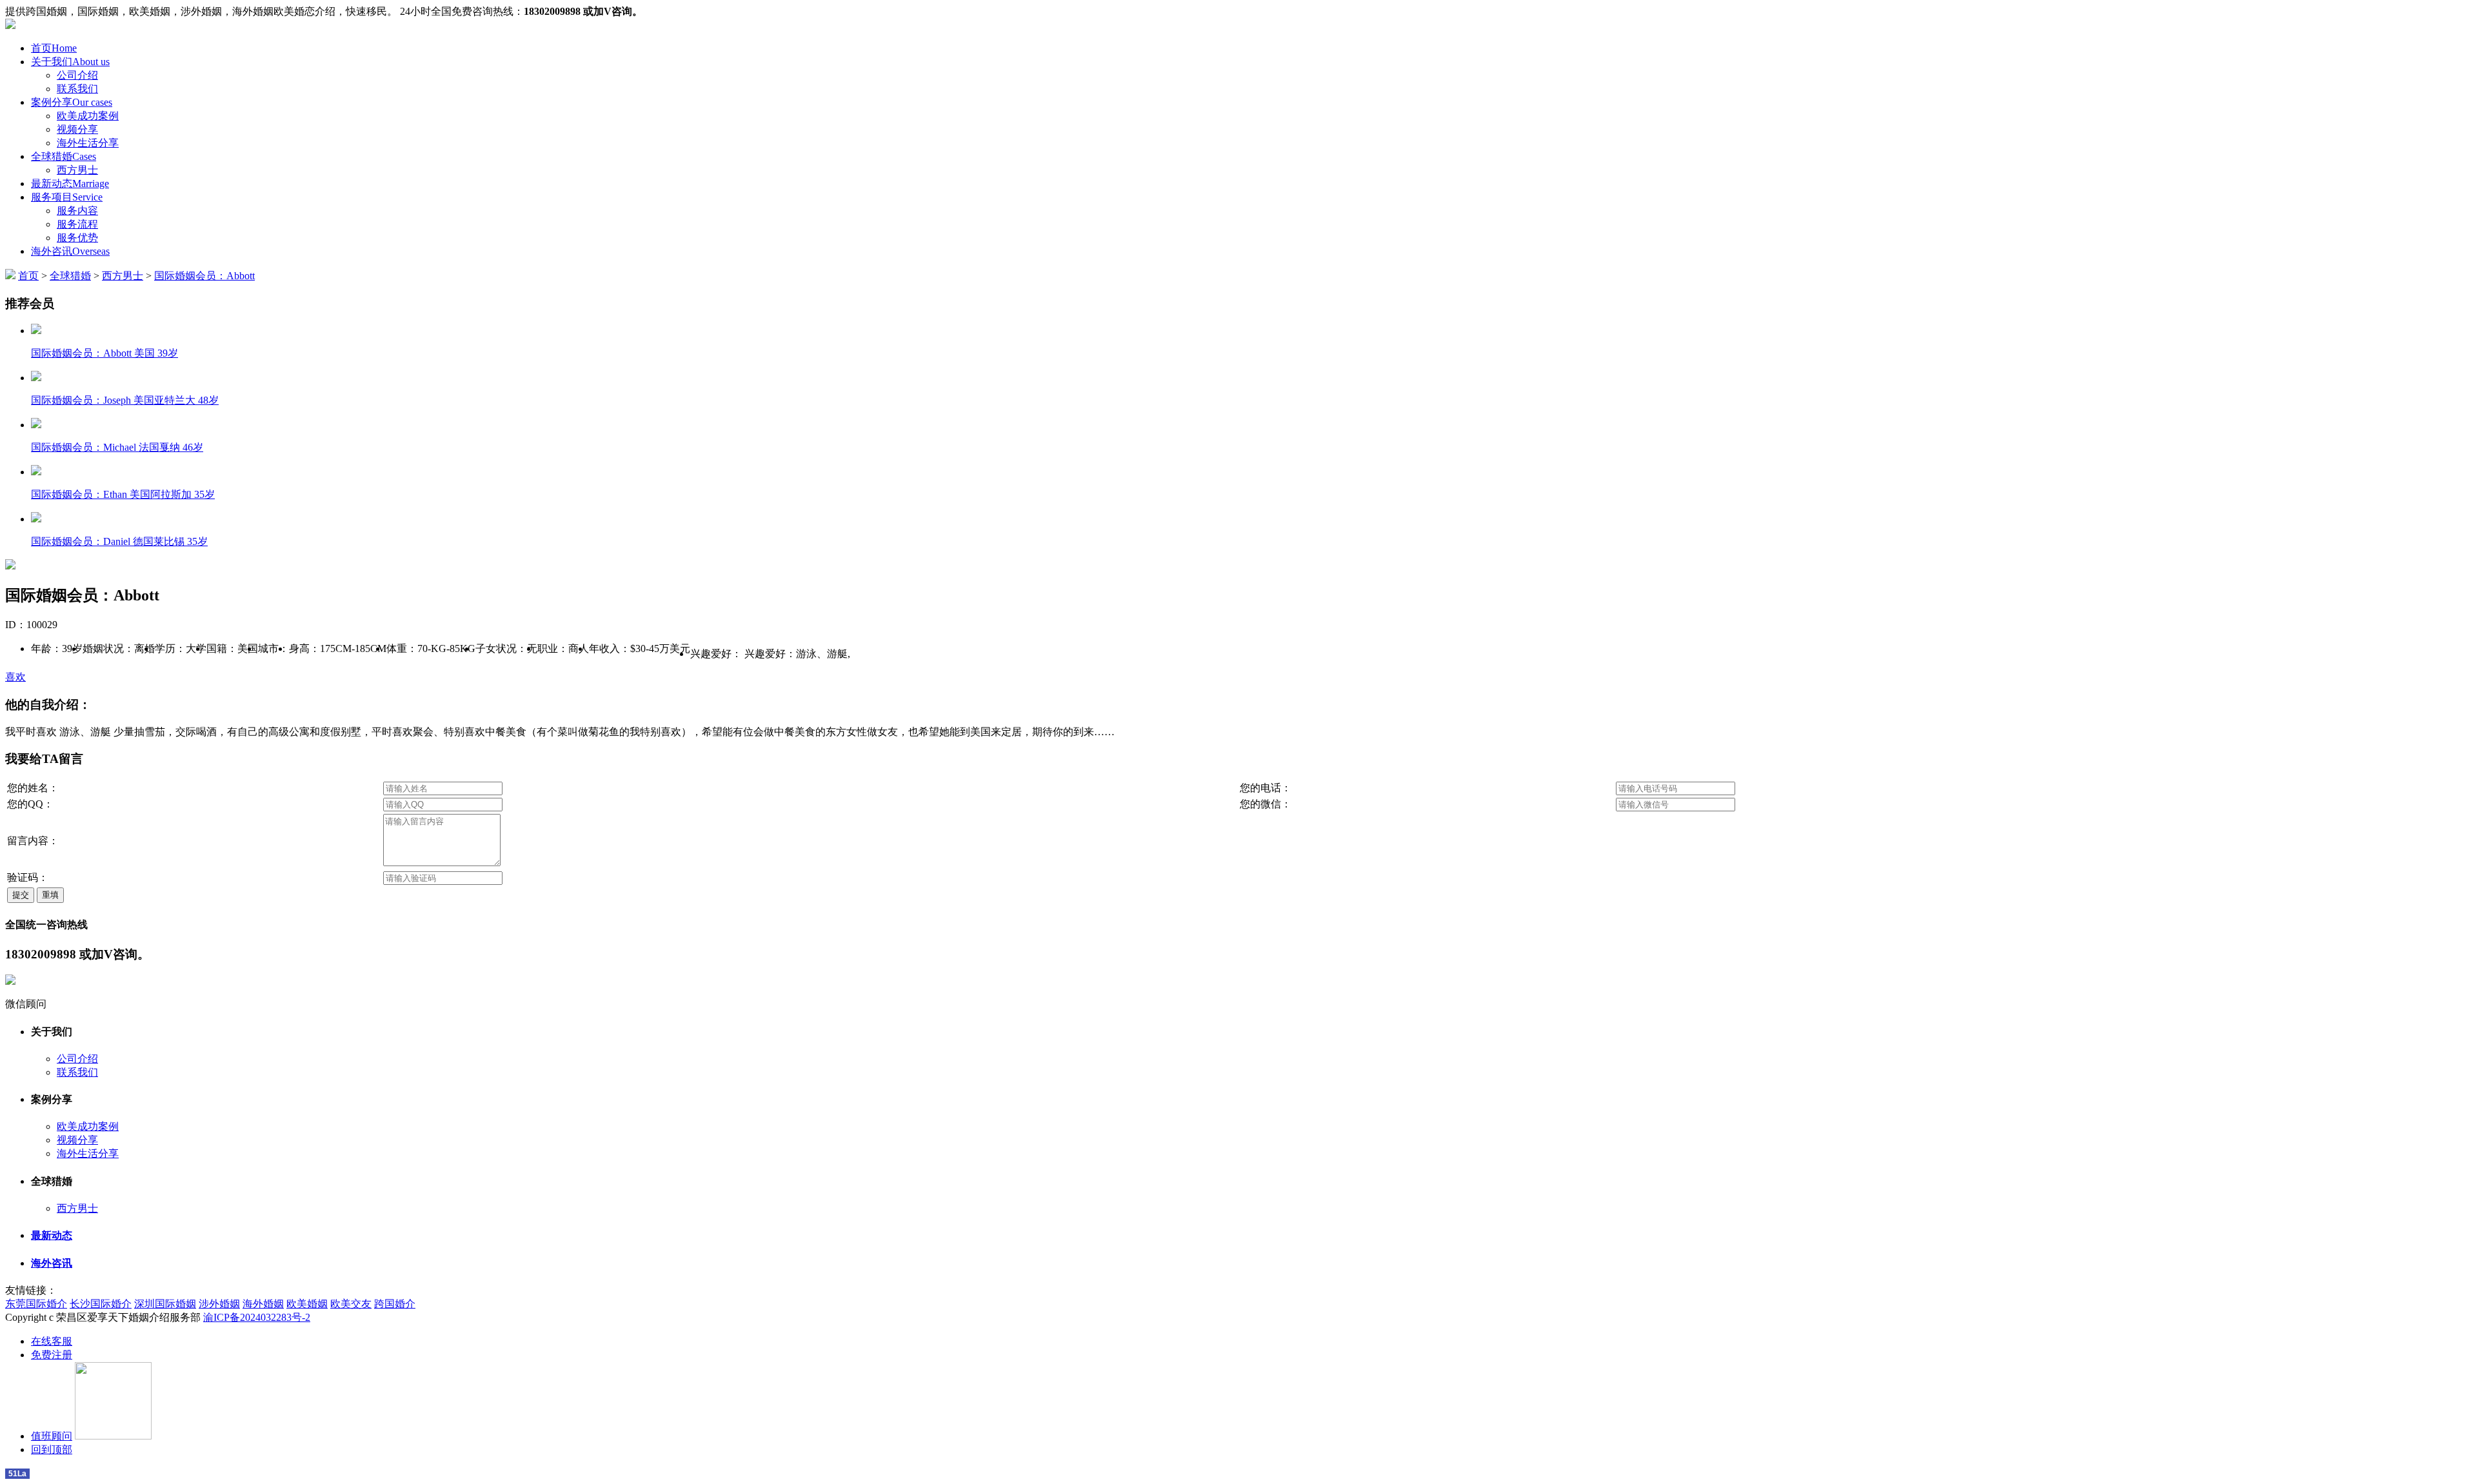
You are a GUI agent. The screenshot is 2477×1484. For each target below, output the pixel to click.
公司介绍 (77, 75)
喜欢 (15, 677)
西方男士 (77, 170)
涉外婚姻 (219, 1304)
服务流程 (77, 224)
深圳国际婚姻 (165, 1304)
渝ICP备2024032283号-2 (257, 1317)
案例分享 (72, 102)
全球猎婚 (64, 156)
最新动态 (70, 183)
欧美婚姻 (307, 1304)
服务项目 (67, 197)
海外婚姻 (263, 1304)
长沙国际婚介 (101, 1304)
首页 (54, 48)
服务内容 (77, 211)
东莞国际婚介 (36, 1304)
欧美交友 (351, 1304)
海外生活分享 (88, 143)
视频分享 (77, 129)
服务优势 (77, 238)
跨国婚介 (395, 1304)
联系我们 (77, 89)
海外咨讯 (70, 251)
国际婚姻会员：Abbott (204, 276)
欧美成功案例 (88, 116)
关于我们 (70, 62)
